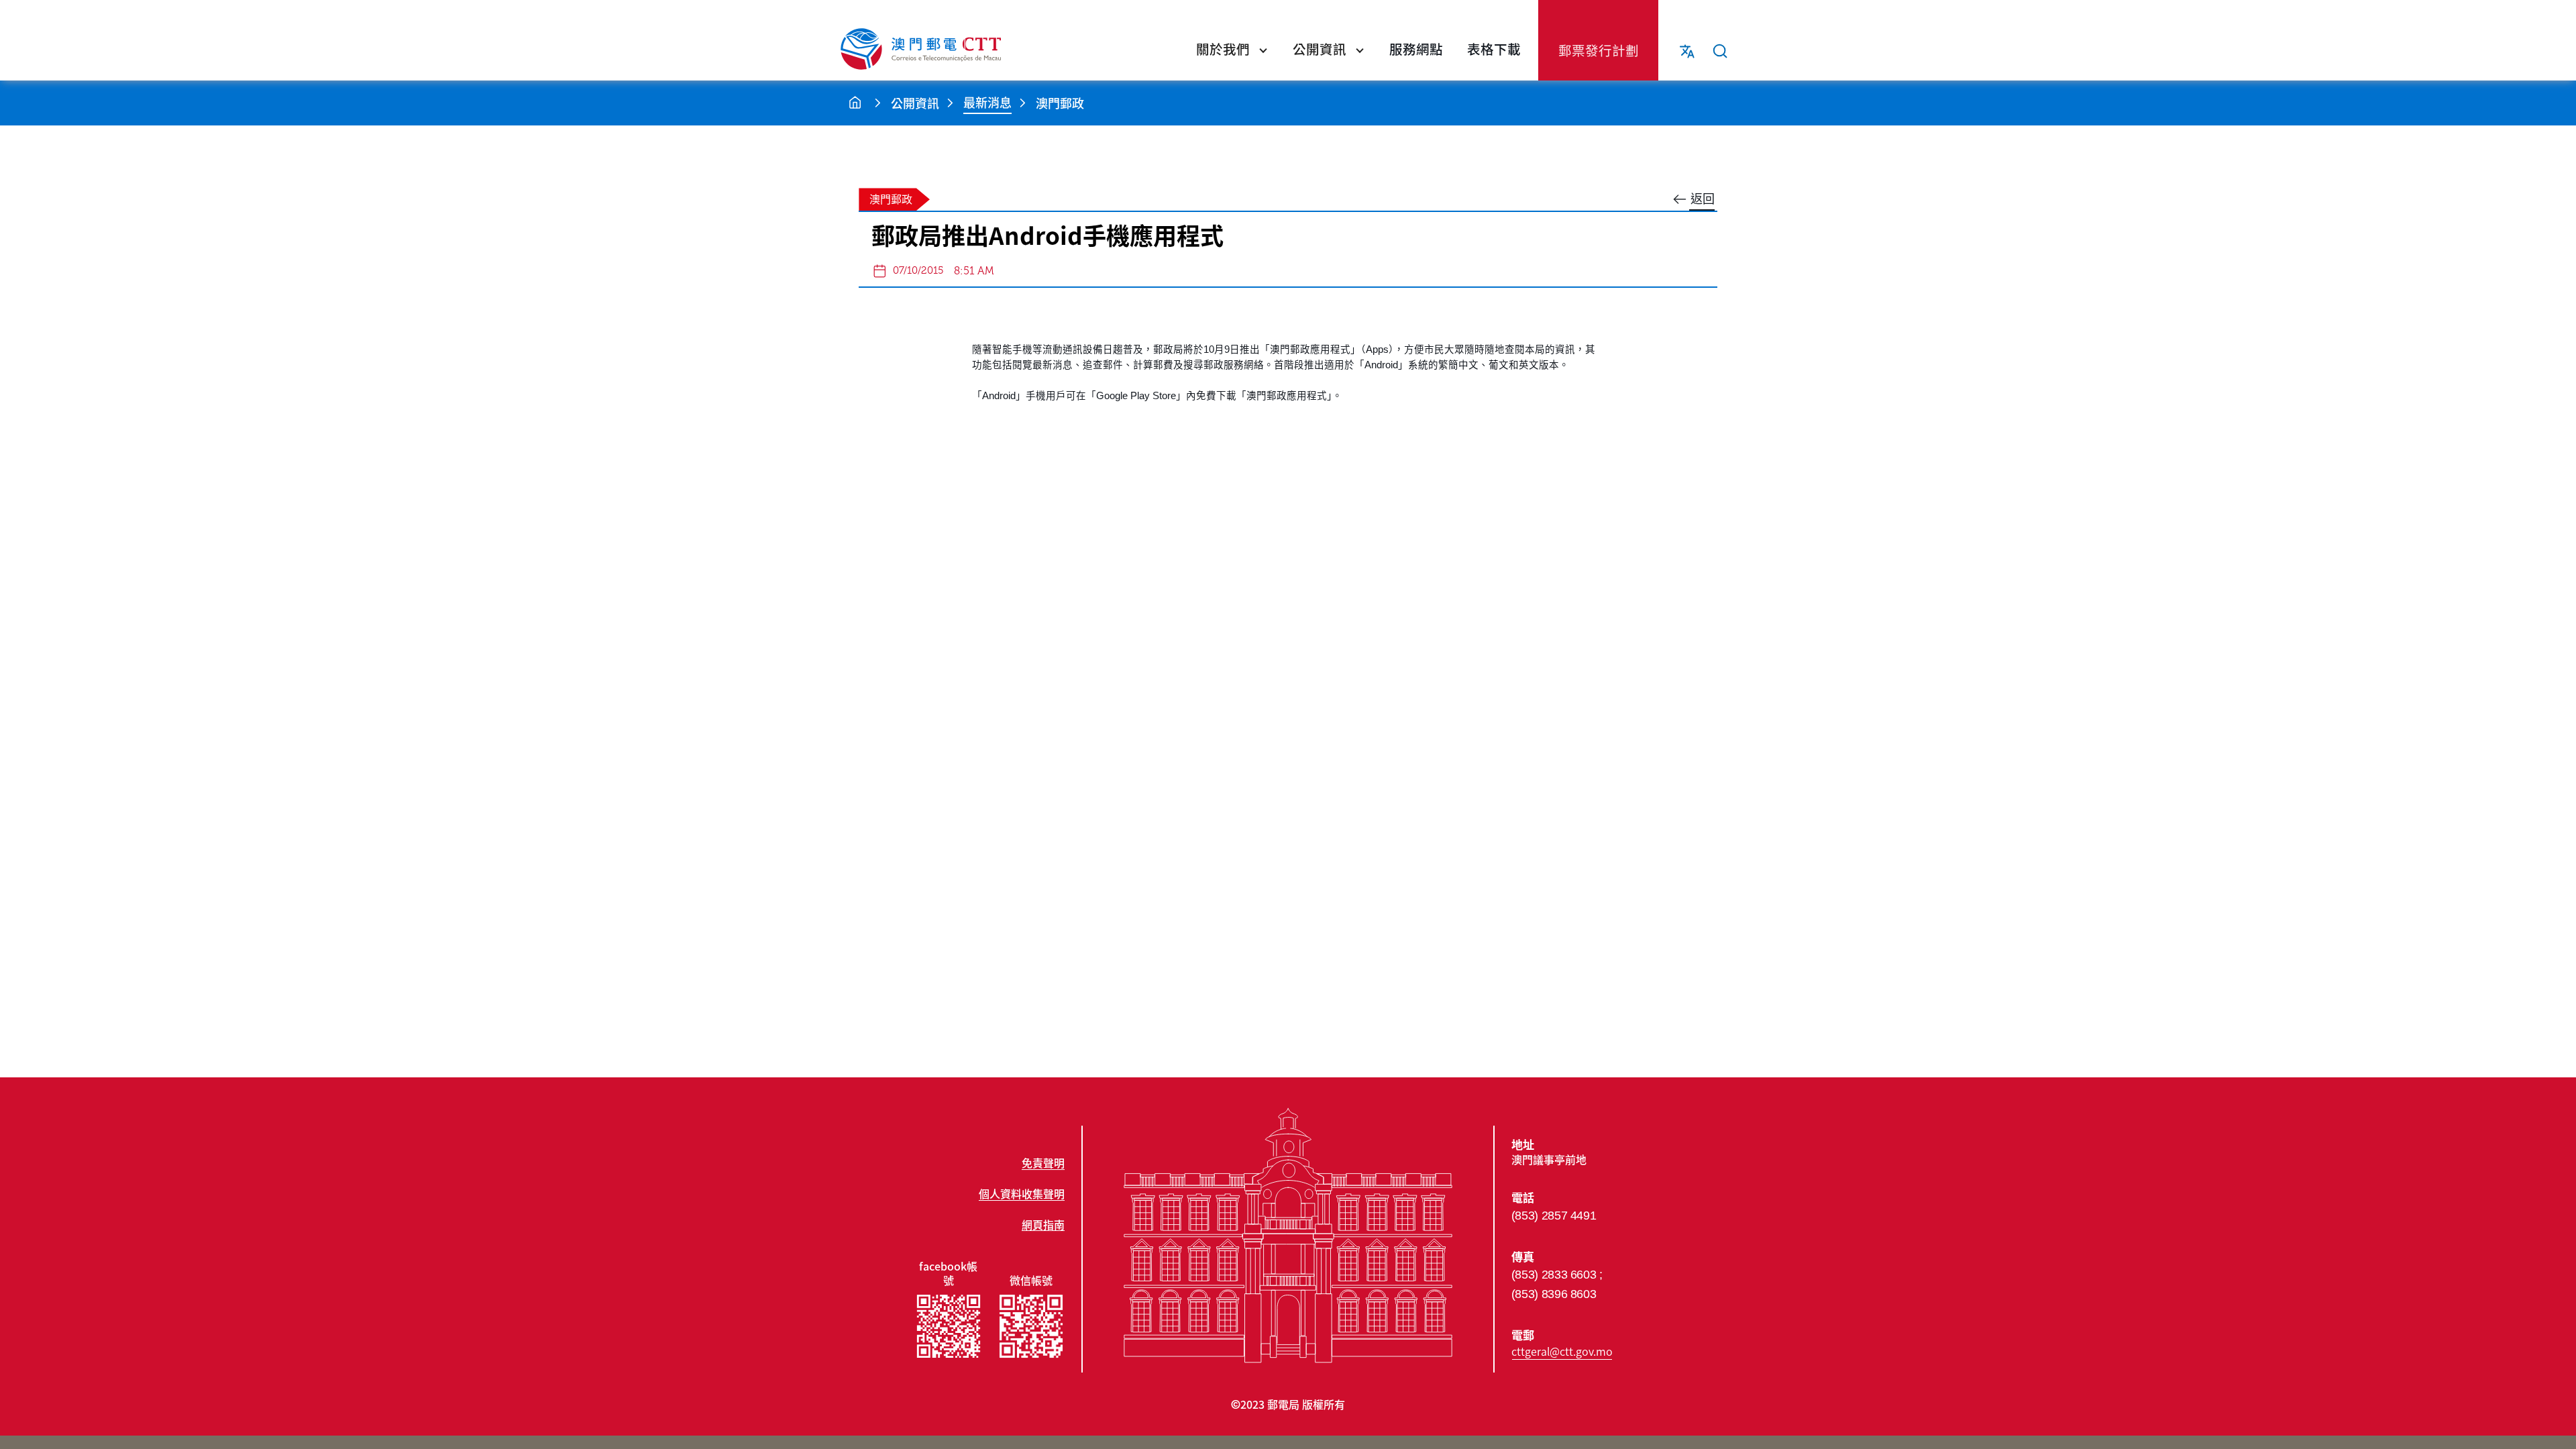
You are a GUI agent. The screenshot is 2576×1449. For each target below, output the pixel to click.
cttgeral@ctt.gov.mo (1562, 1351)
